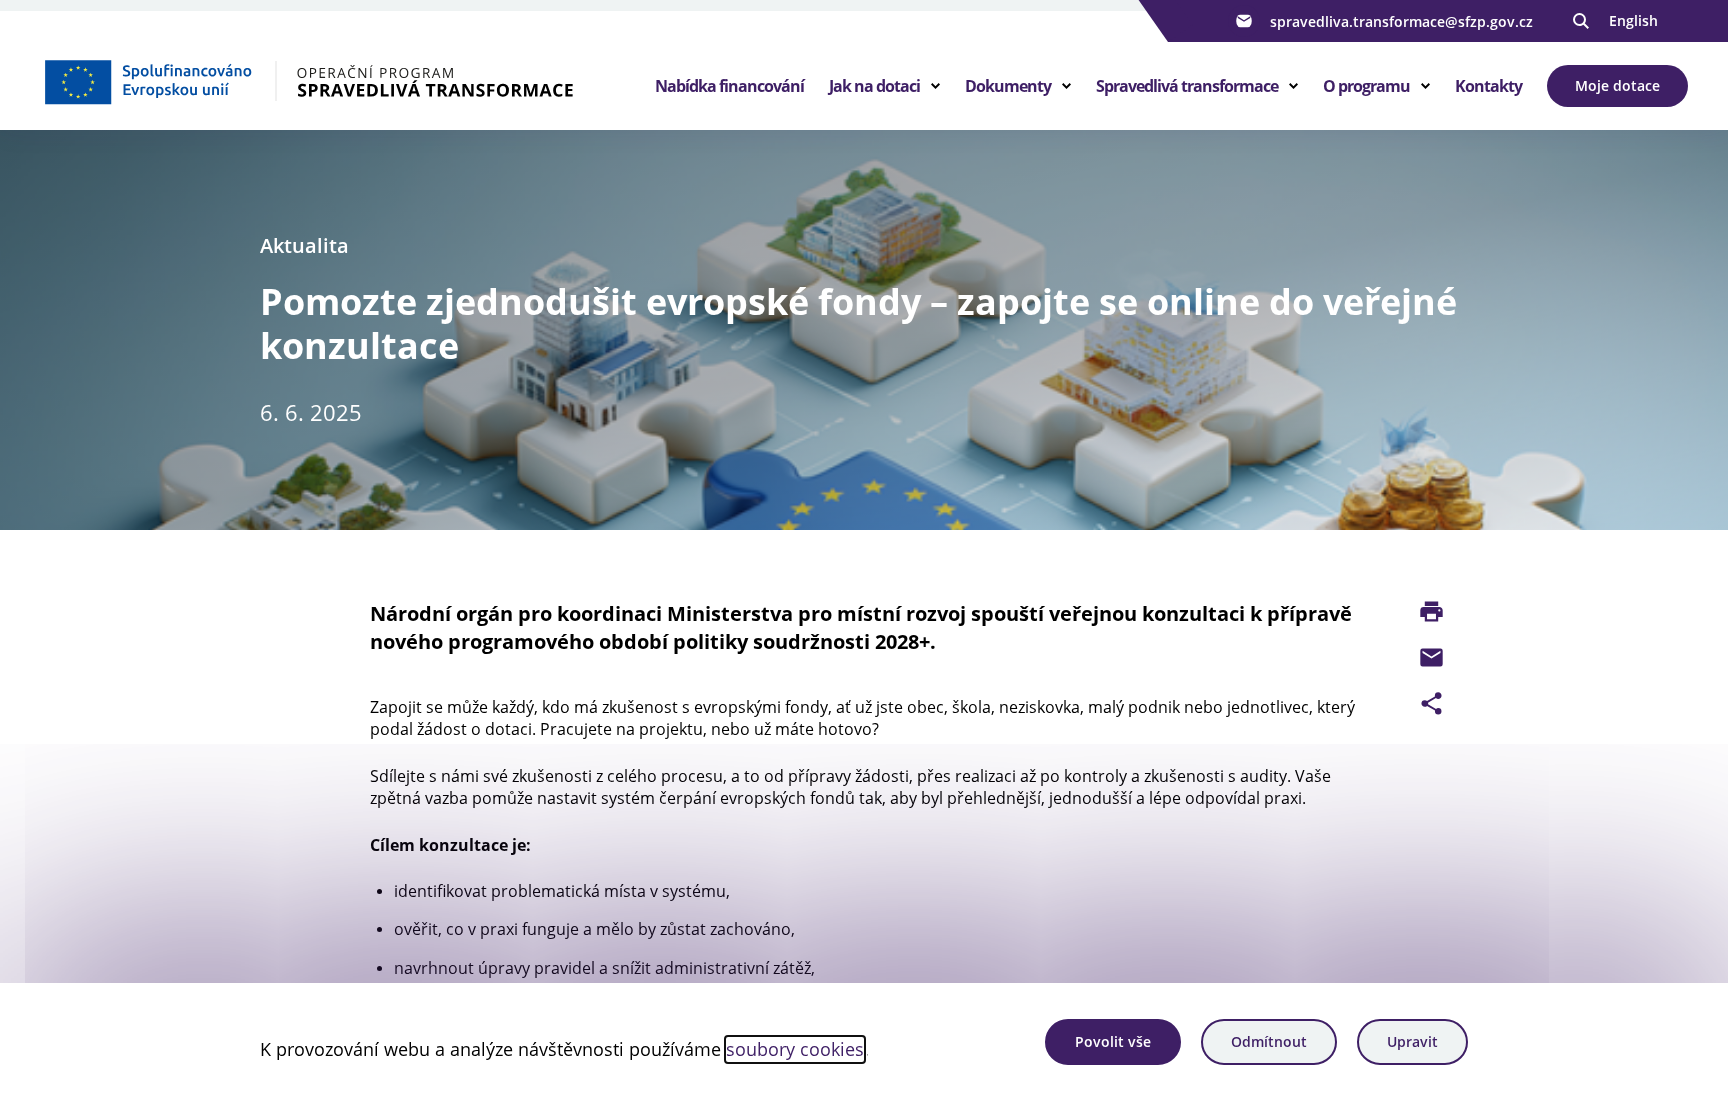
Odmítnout (1269, 1041)
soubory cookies (795, 1049)
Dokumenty (1008, 86)
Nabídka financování (729, 86)
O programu (1366, 86)
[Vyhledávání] (1581, 21)
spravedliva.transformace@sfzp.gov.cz (1401, 21)
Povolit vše (1113, 1041)
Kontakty (1488, 86)
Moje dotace (1617, 85)
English (1633, 20)
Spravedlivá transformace (1187, 86)
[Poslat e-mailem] (1431, 657)
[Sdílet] (1431, 703)
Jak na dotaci (874, 86)
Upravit (1412, 1041)
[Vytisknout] (1431, 611)
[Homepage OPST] (331, 81)
